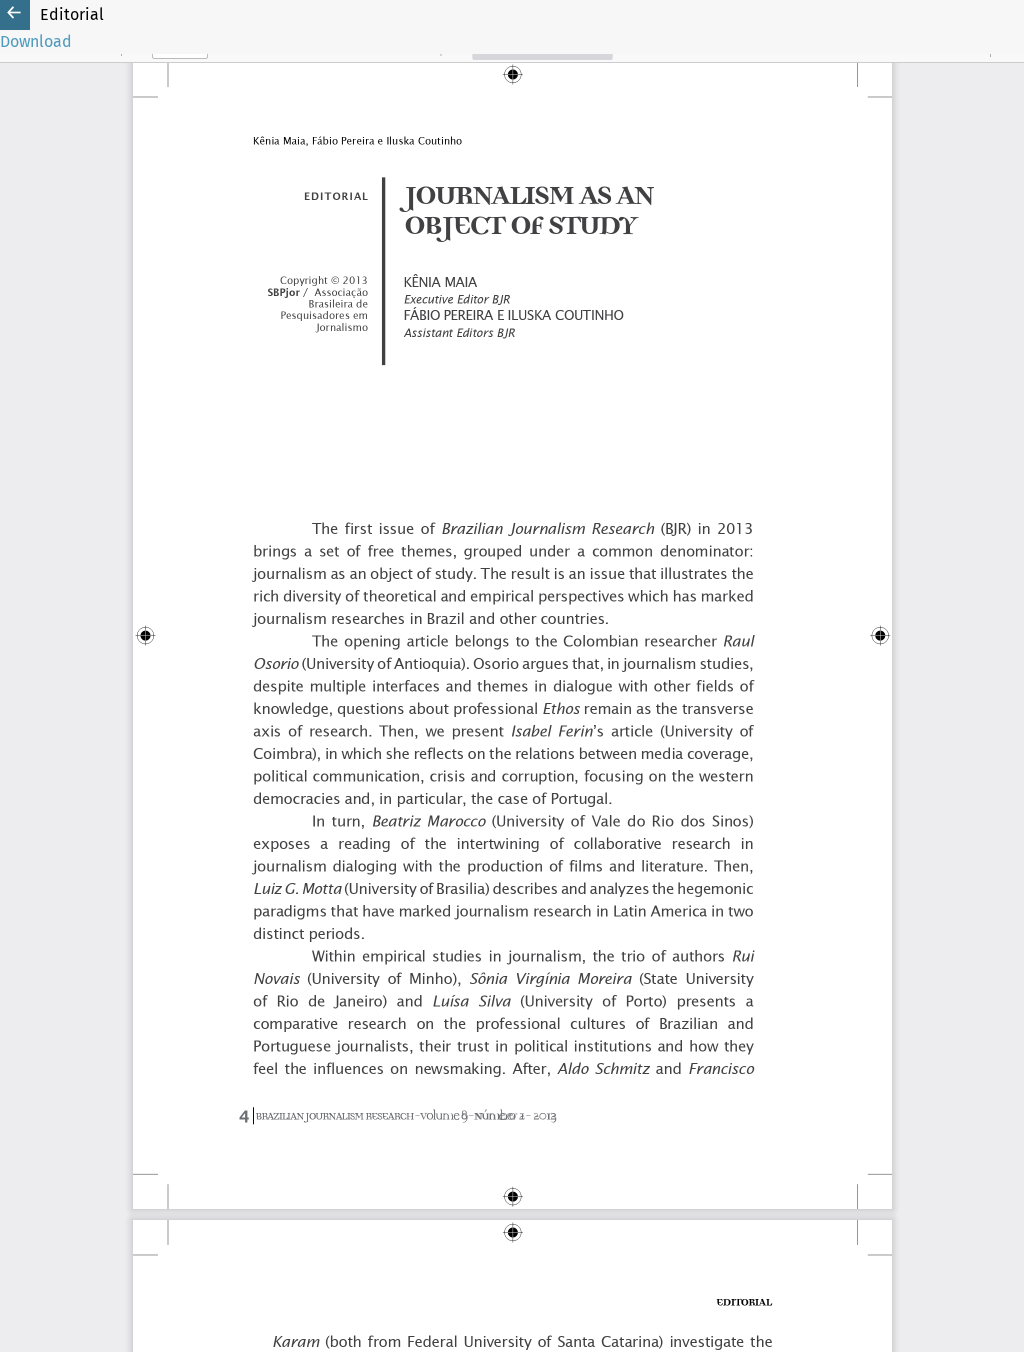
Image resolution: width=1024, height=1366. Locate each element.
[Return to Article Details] (15, 15)
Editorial (72, 14)
